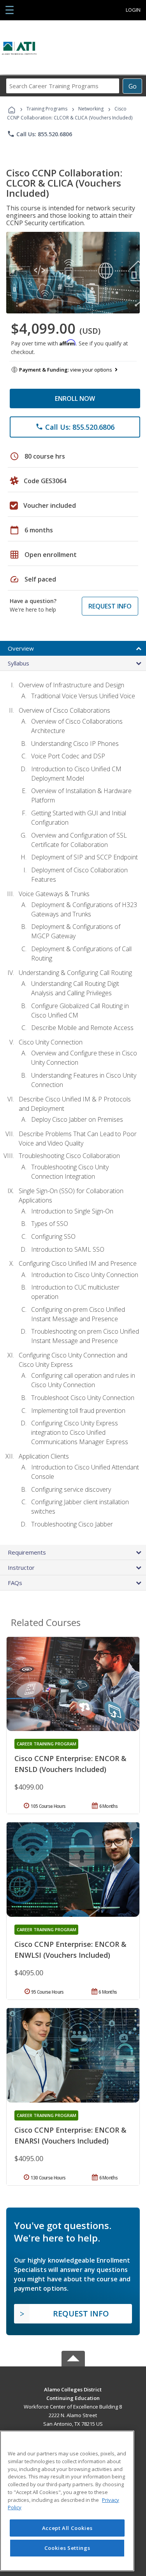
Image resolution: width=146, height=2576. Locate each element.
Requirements (27, 1552)
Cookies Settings (67, 2548)
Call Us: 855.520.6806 (40, 134)
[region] (67, 2501)
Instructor (21, 1567)
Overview (21, 648)
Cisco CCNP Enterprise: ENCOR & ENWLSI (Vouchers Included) (70, 1950)
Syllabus (18, 663)
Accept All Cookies (67, 2528)
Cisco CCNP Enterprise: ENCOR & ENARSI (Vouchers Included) (70, 2135)
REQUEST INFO (110, 606)
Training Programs (47, 109)
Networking (91, 109)
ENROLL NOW (75, 398)
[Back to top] (73, 2389)
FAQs (15, 1583)
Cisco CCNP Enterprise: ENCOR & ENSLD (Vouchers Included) (70, 1764)
